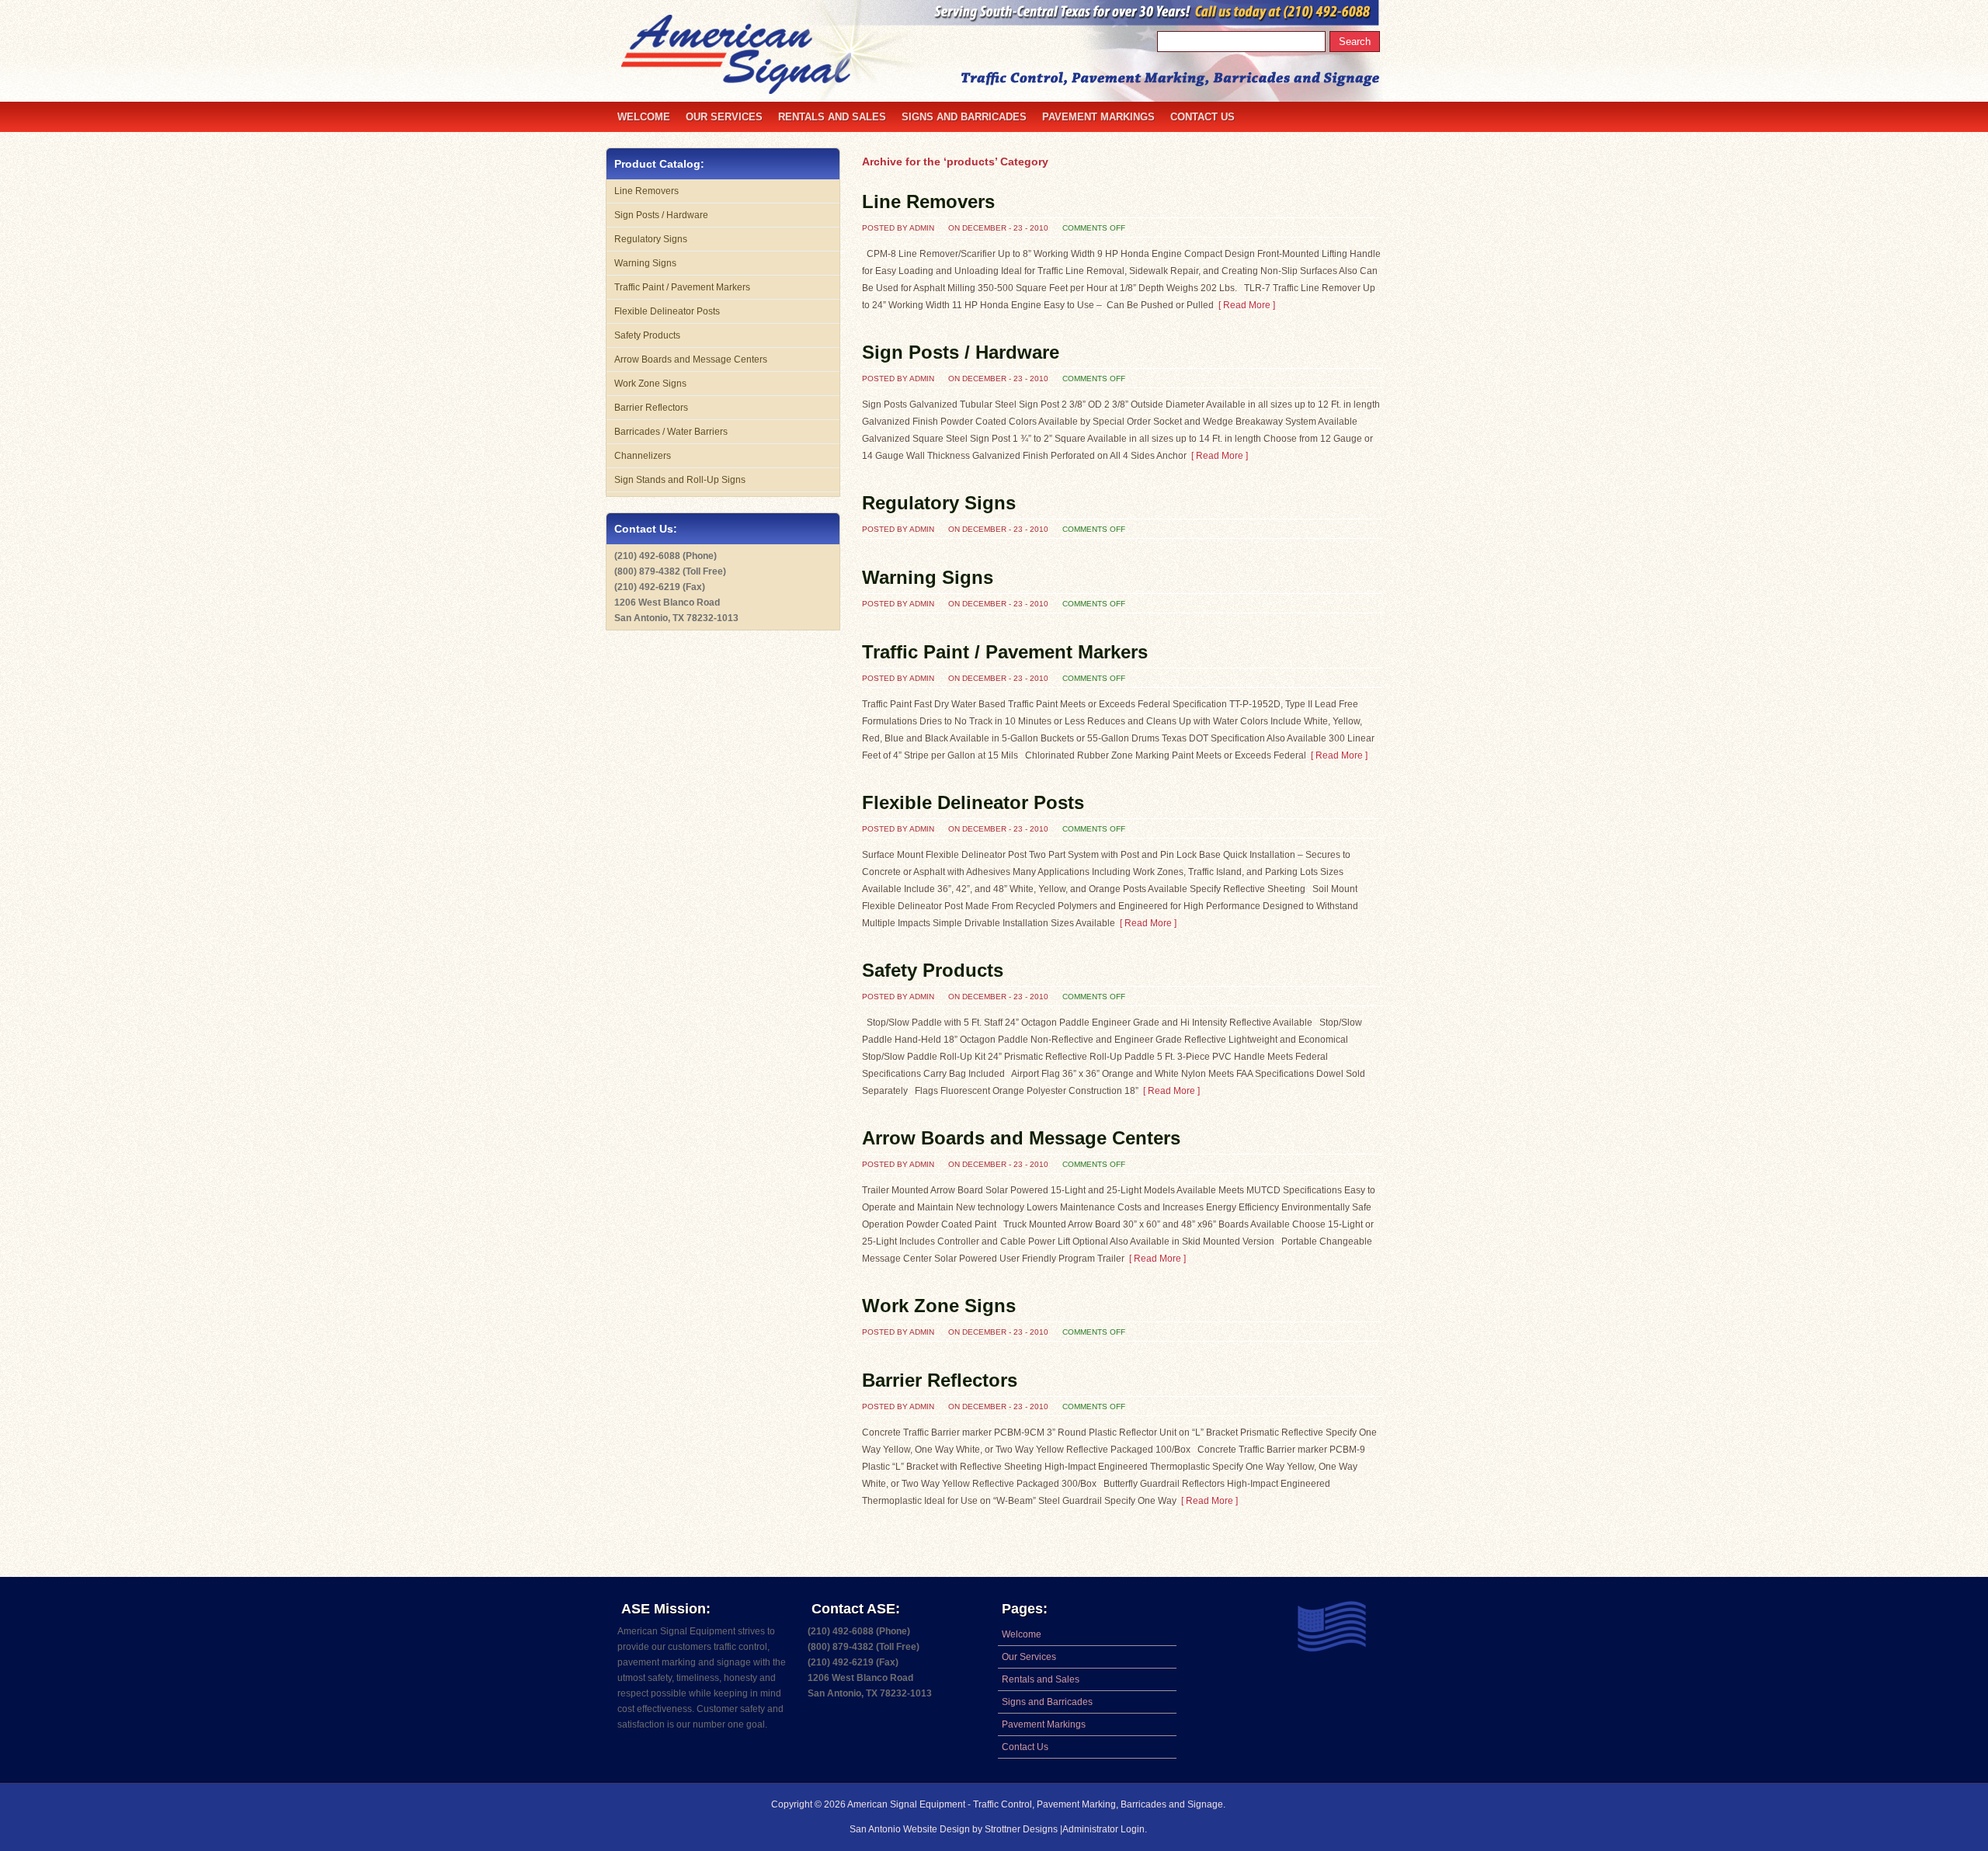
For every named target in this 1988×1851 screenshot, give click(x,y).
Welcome (644, 117)
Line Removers (928, 201)
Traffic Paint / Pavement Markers (1005, 652)
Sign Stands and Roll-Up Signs (680, 480)
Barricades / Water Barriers (671, 432)
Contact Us (1203, 117)
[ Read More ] (1244, 305)
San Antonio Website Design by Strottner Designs (955, 1829)
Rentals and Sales (832, 117)
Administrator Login (1103, 1829)
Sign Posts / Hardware (961, 352)
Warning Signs (928, 577)
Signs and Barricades (964, 117)
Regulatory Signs (939, 503)
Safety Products (933, 970)
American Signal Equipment (906, 1804)
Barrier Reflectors (940, 1380)
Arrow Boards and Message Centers (1021, 1138)
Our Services (724, 117)
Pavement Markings (1098, 117)
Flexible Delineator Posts (973, 802)
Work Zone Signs (939, 1306)
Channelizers (643, 456)
